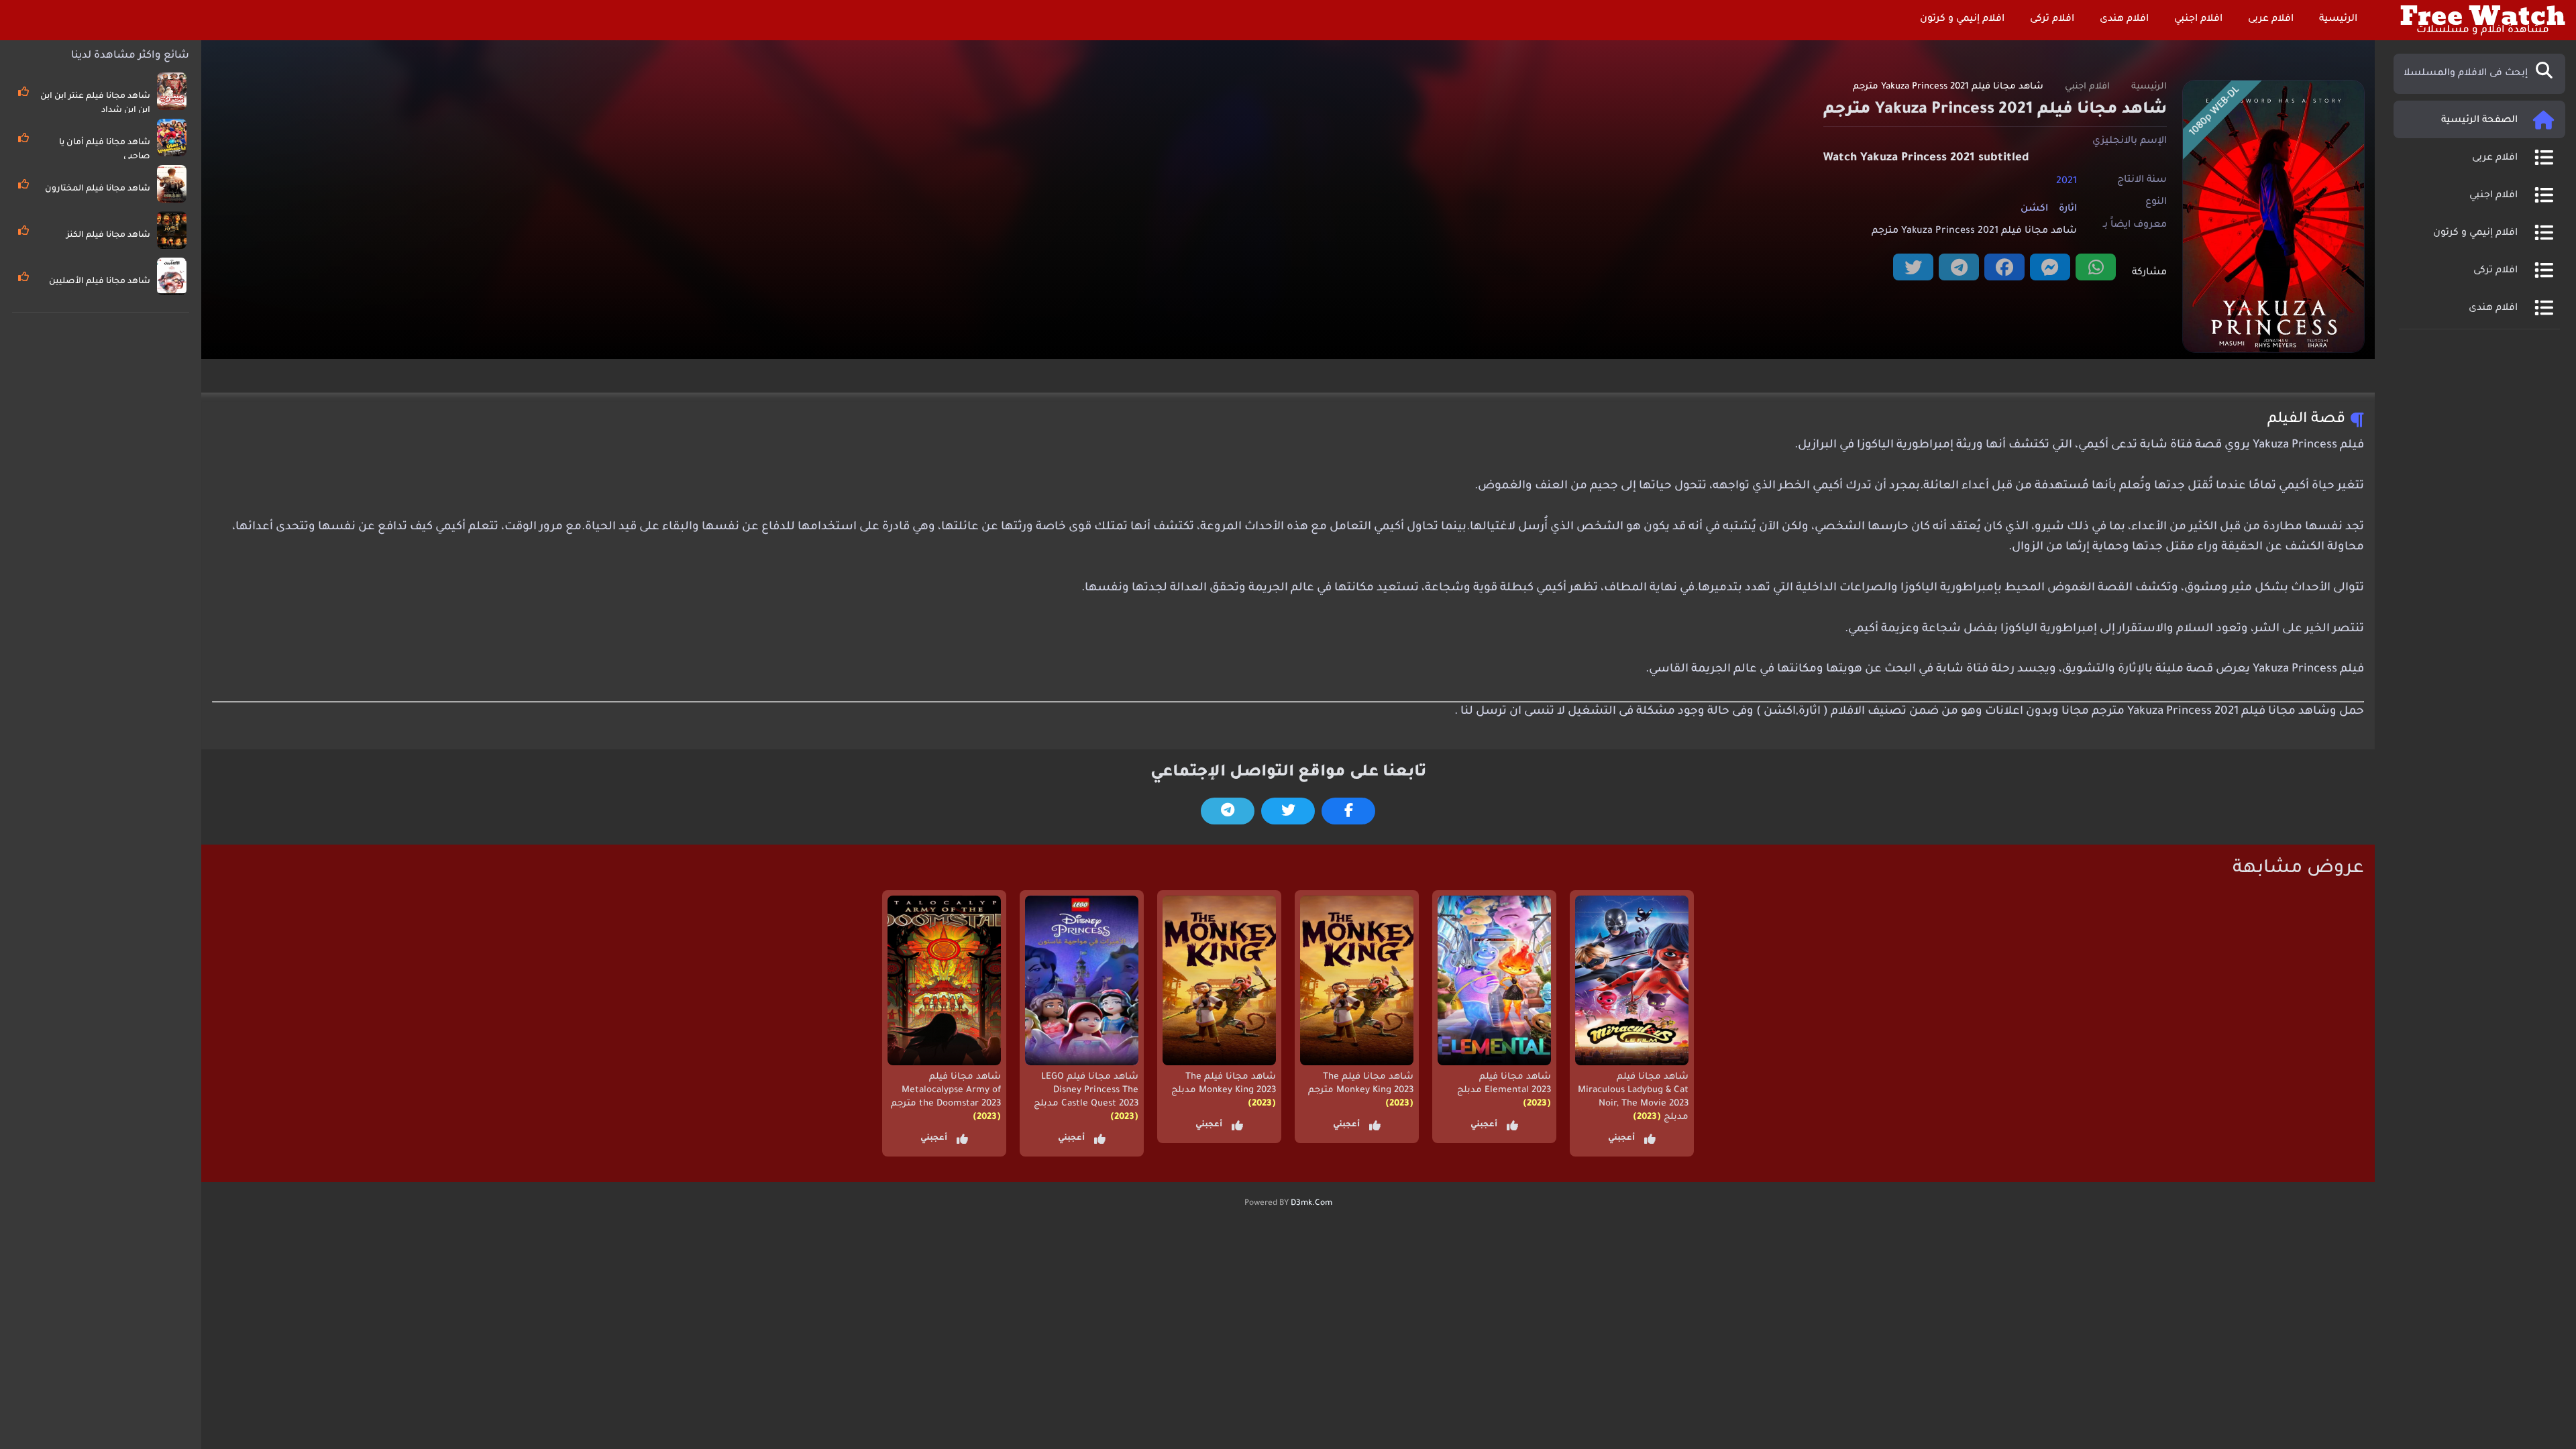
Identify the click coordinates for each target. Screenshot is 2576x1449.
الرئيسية (2340, 19)
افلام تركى (2053, 19)
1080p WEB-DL (2215, 112)
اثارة (2068, 209)
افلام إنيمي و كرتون (1964, 19)
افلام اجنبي (2200, 19)
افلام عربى (2272, 19)
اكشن (2034, 209)
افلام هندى (2126, 19)
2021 (2067, 181)
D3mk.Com (1311, 1203)
